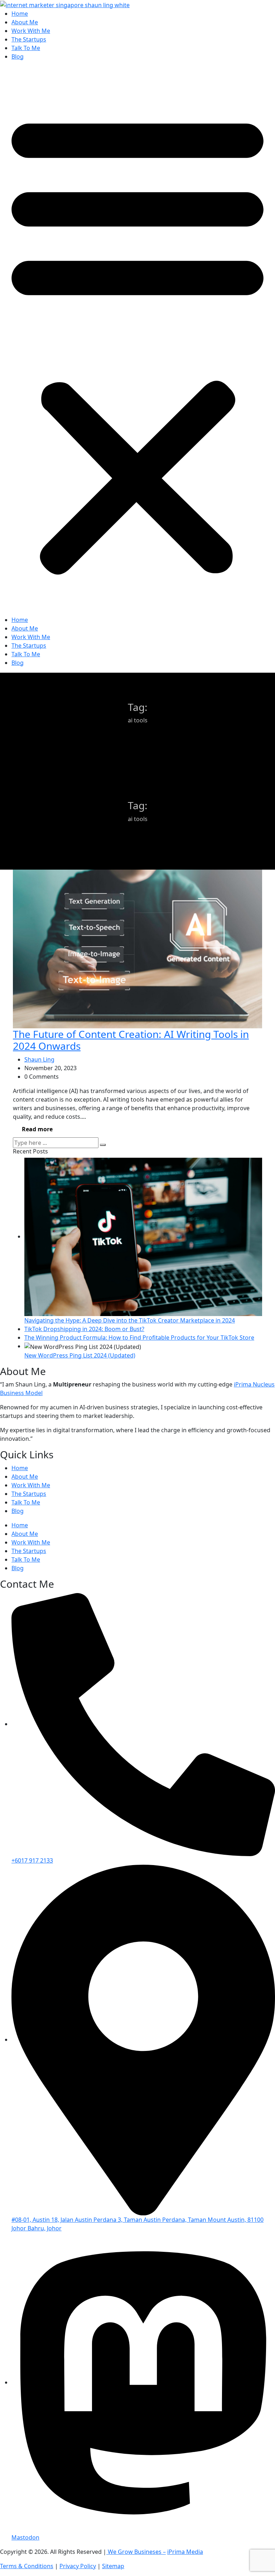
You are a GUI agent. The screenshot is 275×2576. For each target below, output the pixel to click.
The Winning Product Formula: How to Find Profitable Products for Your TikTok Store (139, 1338)
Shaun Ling (39, 1059)
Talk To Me (26, 48)
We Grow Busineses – (136, 2552)
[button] (137, 341)
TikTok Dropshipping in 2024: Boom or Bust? (84, 1329)
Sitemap (113, 2566)
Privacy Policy (78, 2566)
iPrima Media (185, 2552)
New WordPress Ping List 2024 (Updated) (80, 1355)
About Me (25, 22)
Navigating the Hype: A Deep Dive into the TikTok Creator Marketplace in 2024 (130, 1320)
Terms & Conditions (27, 2566)
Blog (18, 56)
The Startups (29, 39)
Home (20, 14)
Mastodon (25, 2537)
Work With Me (31, 31)
